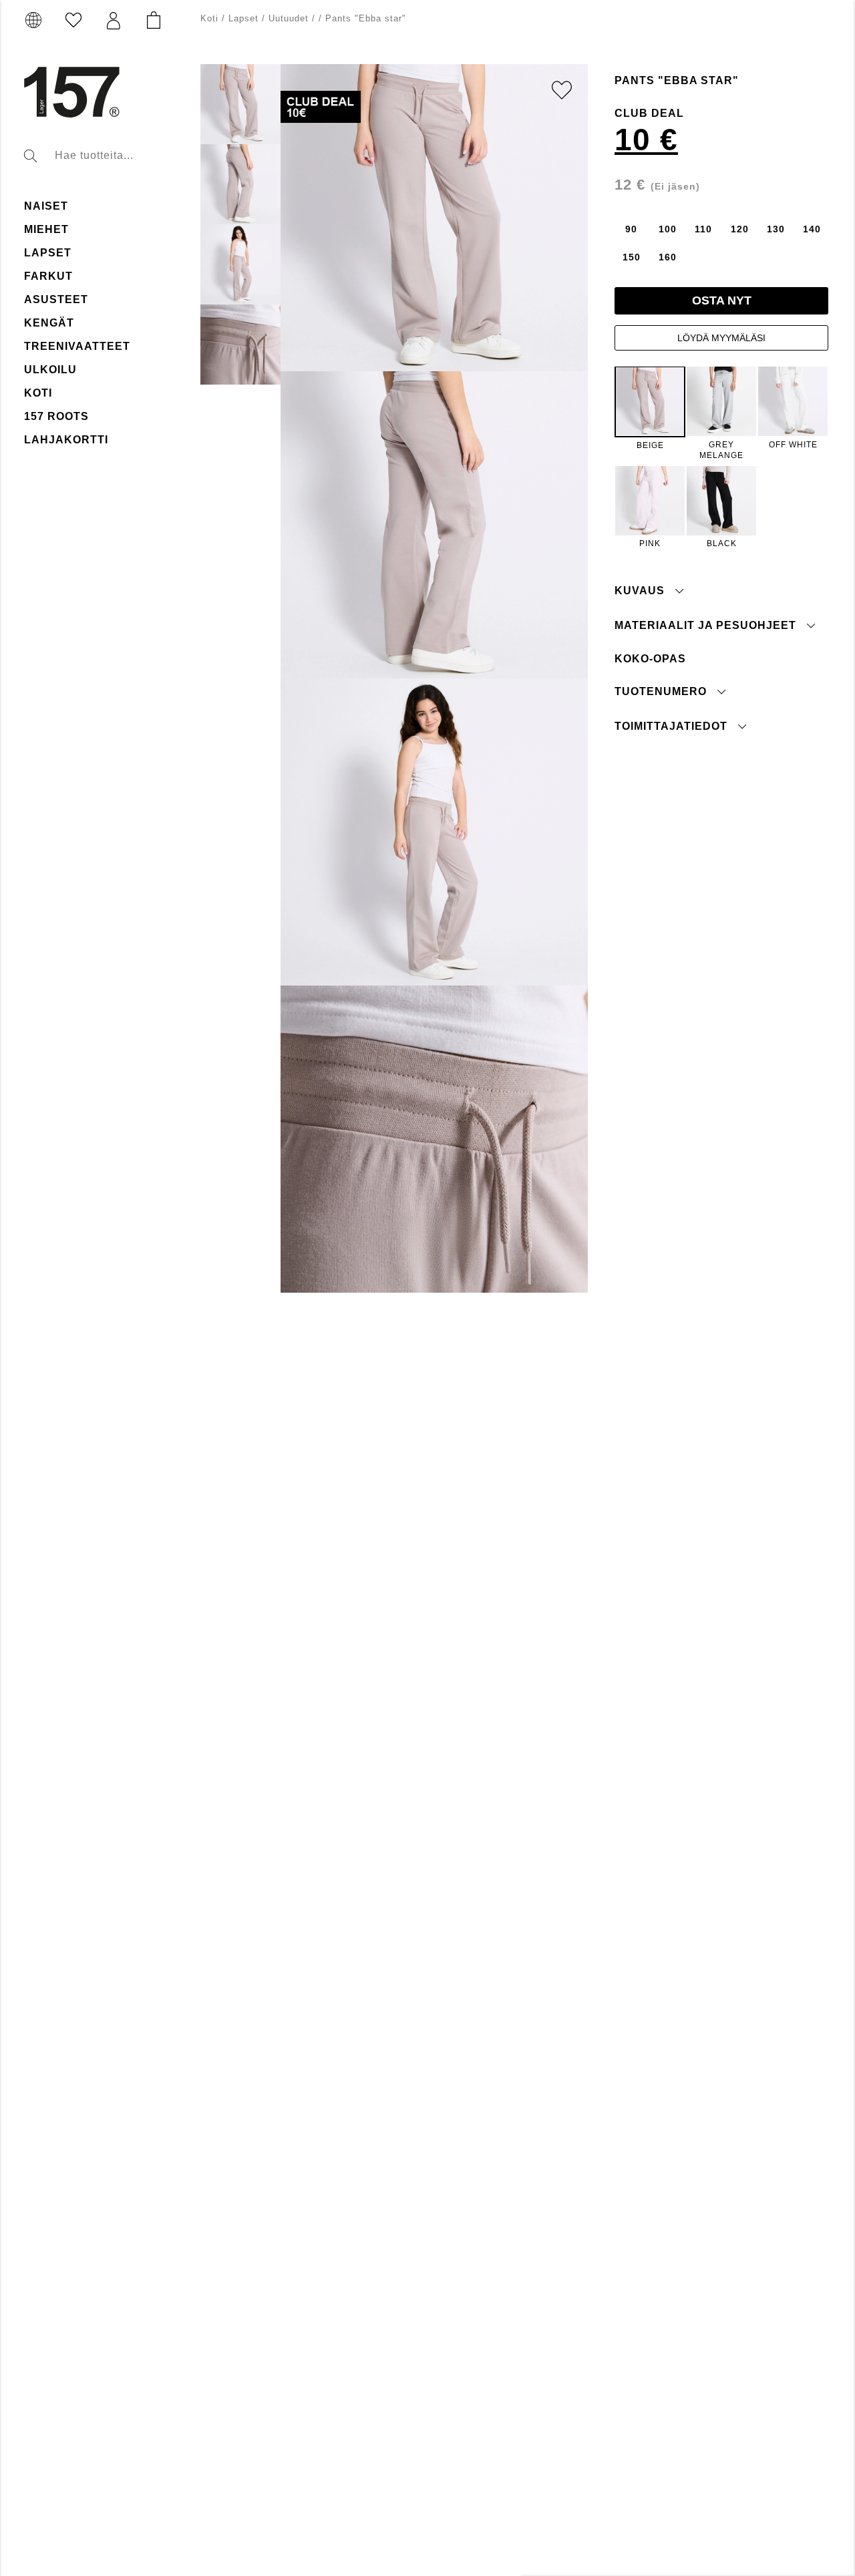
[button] (114, 21)
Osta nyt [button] (722, 300)
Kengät (49, 323)
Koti (38, 393)
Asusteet (56, 299)
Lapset (48, 253)
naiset (46, 206)
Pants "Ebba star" (366, 18)
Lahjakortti (66, 440)
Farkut (48, 276)
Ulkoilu (50, 370)
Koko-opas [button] (650, 659)
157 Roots (56, 416)
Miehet (46, 229)
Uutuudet (289, 18)
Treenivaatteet (77, 346)
